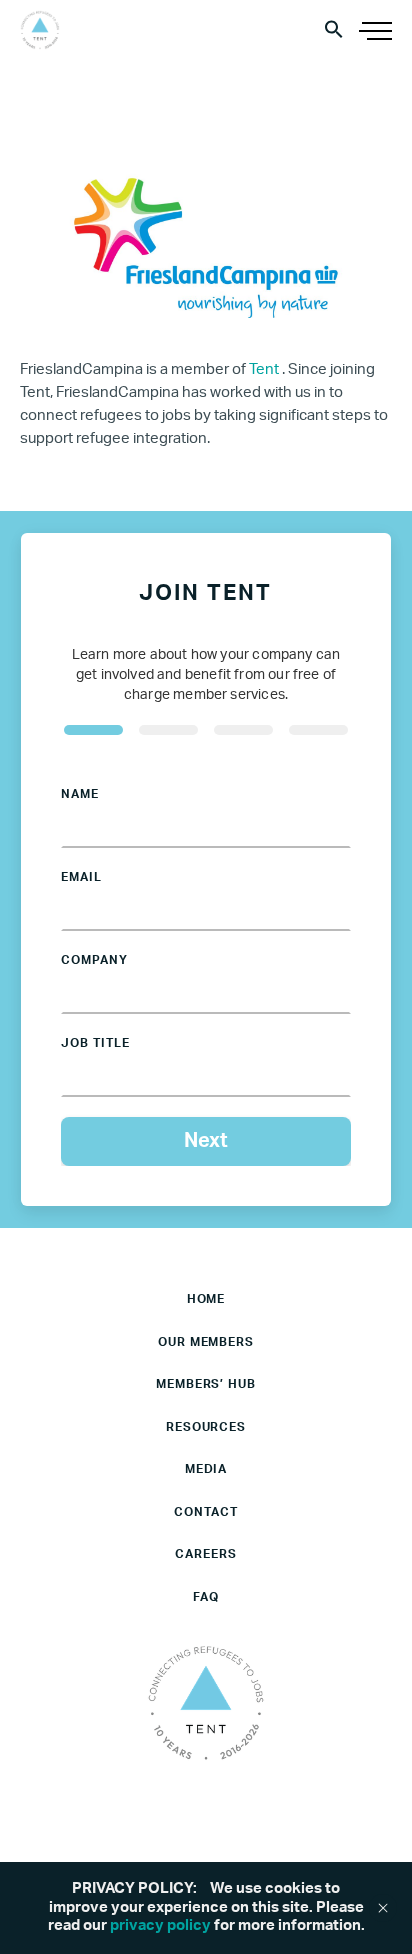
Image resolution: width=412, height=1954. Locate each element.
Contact (206, 1512)
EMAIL (81, 877)
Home (206, 1299)
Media (206, 1469)
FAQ (206, 1597)
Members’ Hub (206, 1384)
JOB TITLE (95, 1043)
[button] (334, 28)
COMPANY (94, 960)
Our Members (206, 1342)
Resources (206, 1427)
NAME (80, 794)
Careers (206, 1554)
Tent (265, 369)
